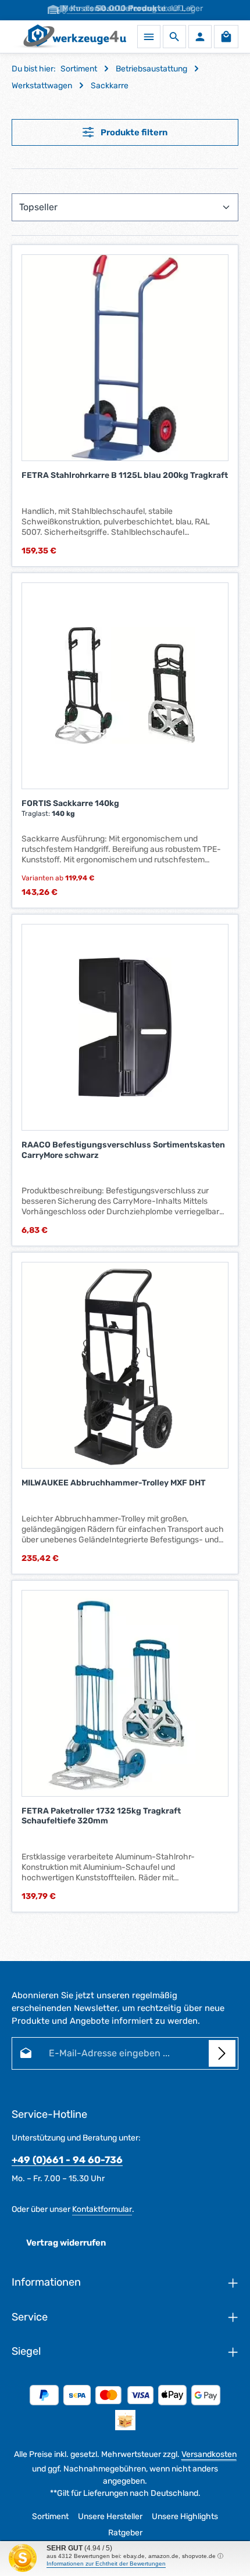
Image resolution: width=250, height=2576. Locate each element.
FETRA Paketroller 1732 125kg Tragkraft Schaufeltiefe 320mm (101, 1816)
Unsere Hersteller (110, 2516)
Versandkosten (209, 2454)
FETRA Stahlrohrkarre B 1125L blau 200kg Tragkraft (125, 475)
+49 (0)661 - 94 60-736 (67, 2160)
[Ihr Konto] (200, 37)
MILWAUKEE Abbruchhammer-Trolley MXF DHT (114, 1483)
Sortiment (50, 2516)
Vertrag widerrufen (66, 2243)
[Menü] (149, 37)
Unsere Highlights (185, 2516)
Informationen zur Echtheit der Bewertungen (106, 2564)
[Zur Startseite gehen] (69, 37)
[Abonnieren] (222, 2053)
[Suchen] (174, 37)
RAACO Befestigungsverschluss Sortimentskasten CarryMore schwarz (123, 1150)
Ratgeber (125, 2533)
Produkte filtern (133, 132)
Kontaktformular (102, 2209)
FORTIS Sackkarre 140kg (70, 803)
